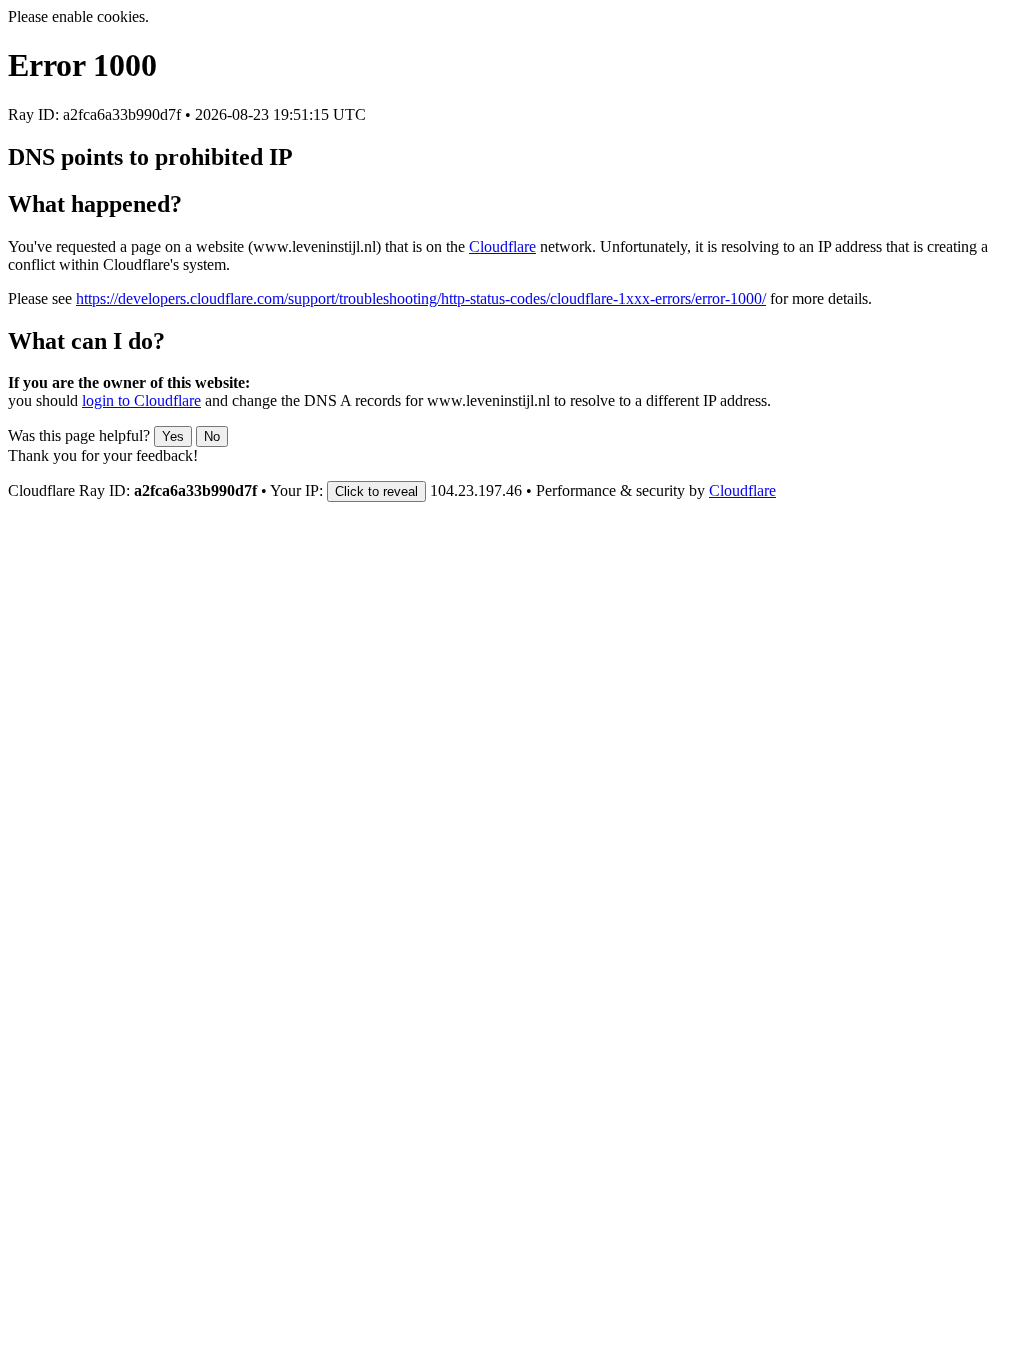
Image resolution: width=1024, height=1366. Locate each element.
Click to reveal (376, 491)
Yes (173, 436)
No (212, 436)
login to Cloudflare (141, 400)
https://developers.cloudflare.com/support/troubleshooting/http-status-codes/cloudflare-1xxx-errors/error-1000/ (421, 298)
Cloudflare (502, 246)
